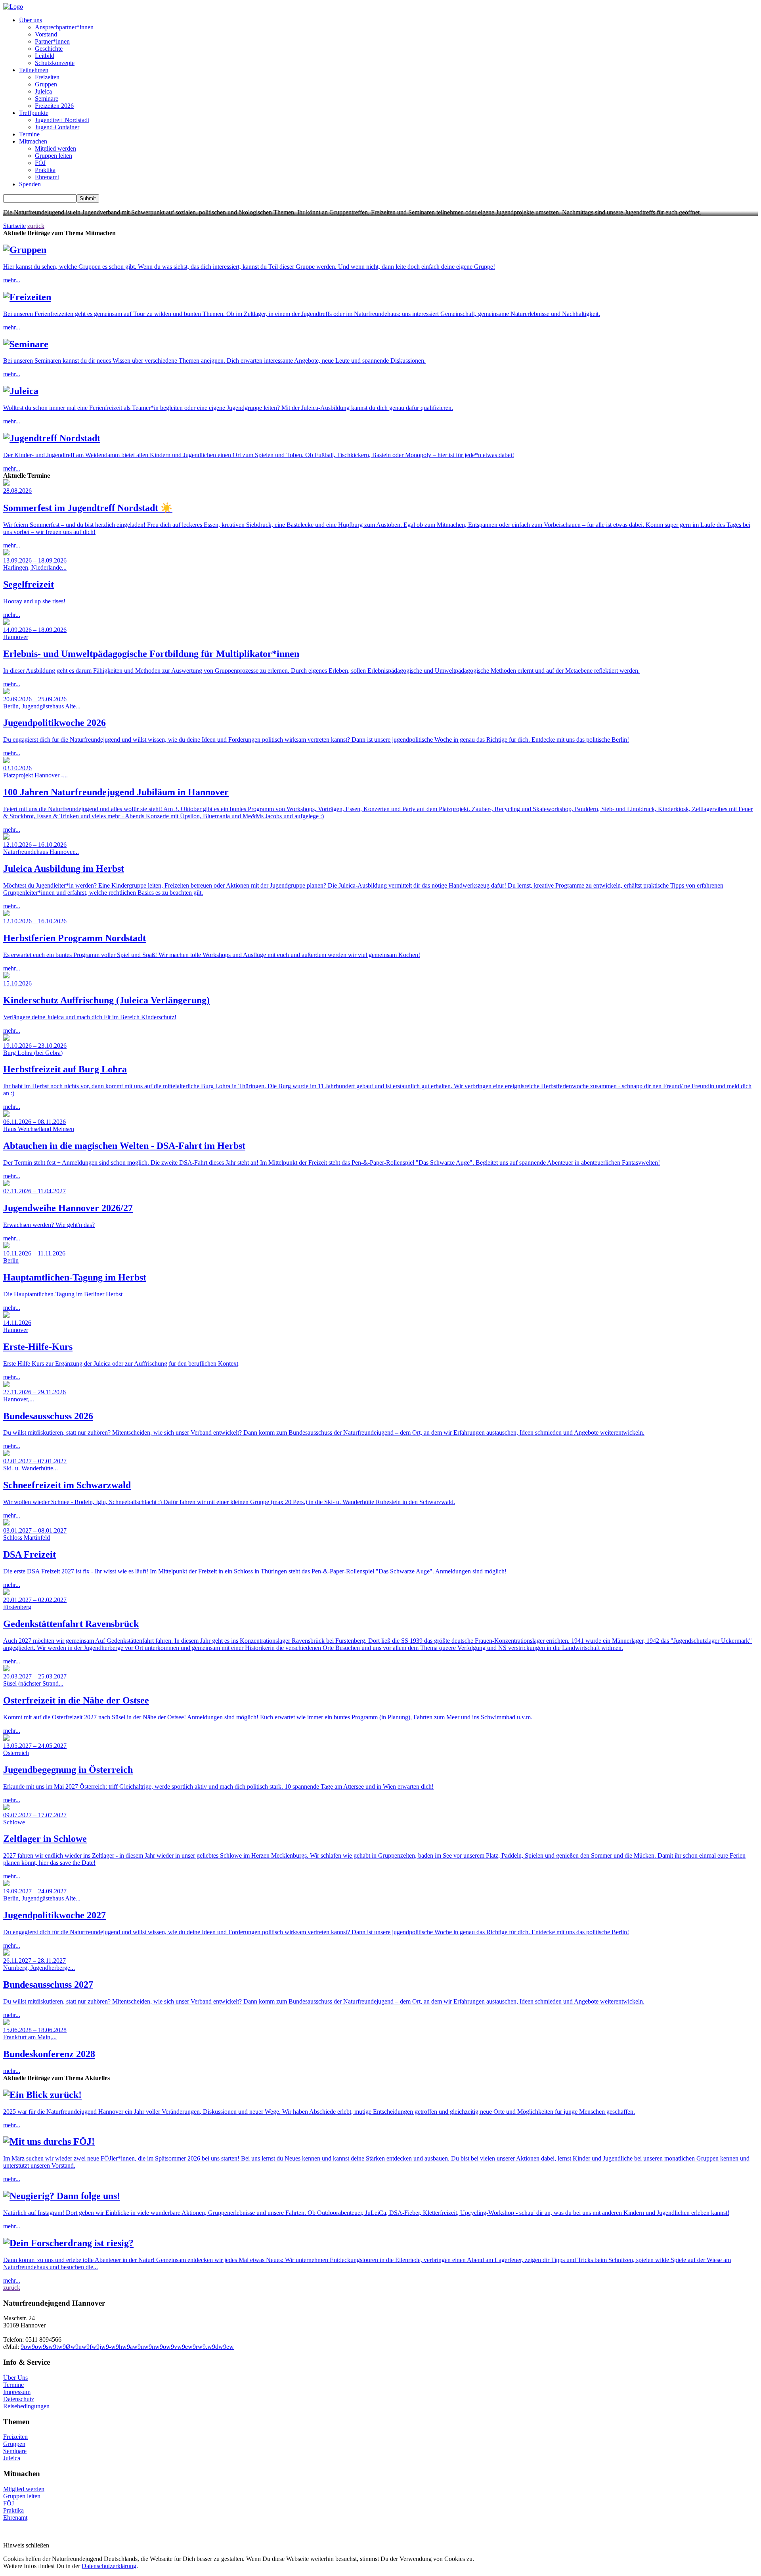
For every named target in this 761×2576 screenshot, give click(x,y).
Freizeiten (47, 77)
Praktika (45, 170)
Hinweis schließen (26, 2545)
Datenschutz (19, 2399)
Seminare (47, 99)
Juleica (43, 91)
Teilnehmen (34, 70)
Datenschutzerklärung (109, 2566)
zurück (36, 226)
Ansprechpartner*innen (64, 27)
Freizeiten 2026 (54, 106)
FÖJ (40, 163)
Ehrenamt (47, 177)
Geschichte (49, 49)
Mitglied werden (55, 148)
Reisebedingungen (26, 2406)
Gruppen (46, 84)
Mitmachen (33, 141)
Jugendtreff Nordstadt (62, 120)
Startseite (14, 226)
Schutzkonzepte (55, 63)
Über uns (31, 20)
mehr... (249, 264)
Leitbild (45, 56)
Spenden (30, 184)
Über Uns (15, 2378)
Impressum (17, 2392)
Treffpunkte (34, 113)
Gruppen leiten (54, 156)
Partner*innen (52, 41)
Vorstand (46, 34)
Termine (29, 134)
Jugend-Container (57, 127)
